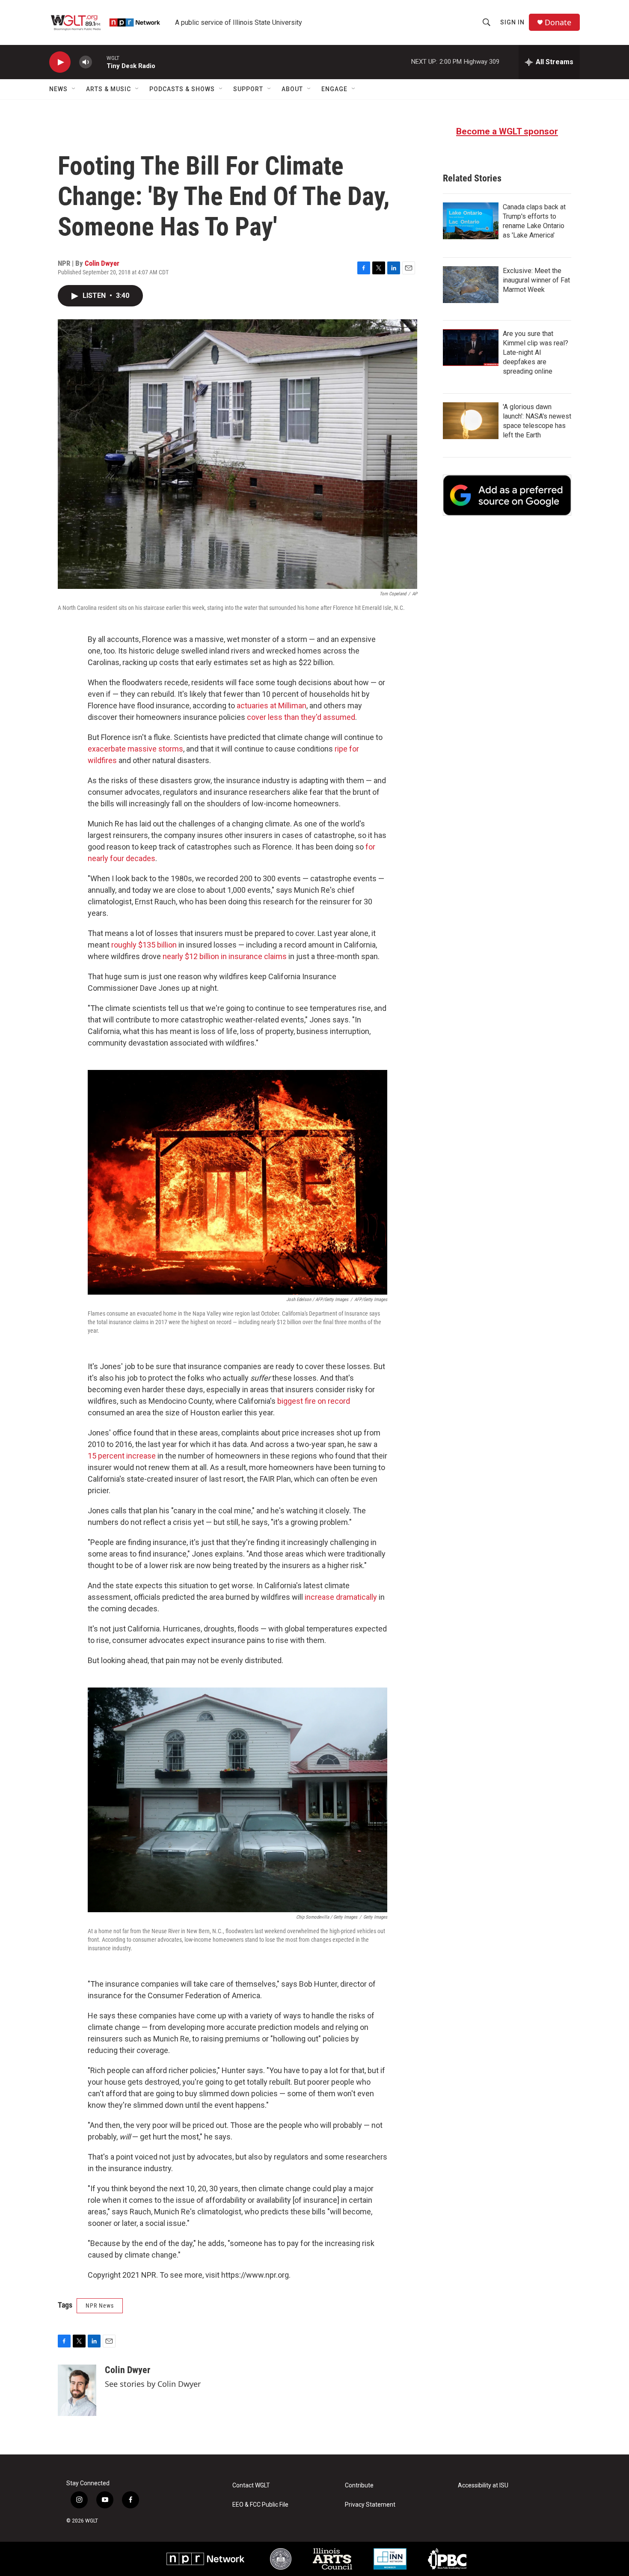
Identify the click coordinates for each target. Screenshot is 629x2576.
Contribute (359, 2485)
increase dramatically (341, 1597)
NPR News (100, 2306)
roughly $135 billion (144, 945)
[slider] (99, 62)
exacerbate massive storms (135, 749)
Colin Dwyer (102, 263)
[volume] (86, 62)
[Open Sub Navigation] (74, 89)
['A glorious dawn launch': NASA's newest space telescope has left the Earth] (471, 421)
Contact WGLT (251, 2485)
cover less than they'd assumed (301, 717)
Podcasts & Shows (182, 89)
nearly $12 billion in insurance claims (225, 956)
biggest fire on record (314, 1401)
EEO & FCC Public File (260, 2505)
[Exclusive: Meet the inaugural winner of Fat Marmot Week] (471, 285)
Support (248, 89)
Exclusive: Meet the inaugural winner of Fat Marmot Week (536, 280)
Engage (334, 89)
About (292, 89)
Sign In (512, 22)
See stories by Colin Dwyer (153, 2384)
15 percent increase (122, 1456)
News (58, 89)
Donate (558, 22)
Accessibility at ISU (483, 2485)
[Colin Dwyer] (77, 2390)
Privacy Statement (370, 2505)
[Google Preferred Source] (507, 495)
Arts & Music (108, 89)
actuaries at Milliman (271, 706)
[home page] (106, 22)
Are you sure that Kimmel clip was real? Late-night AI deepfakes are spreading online (536, 352)
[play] (60, 62)
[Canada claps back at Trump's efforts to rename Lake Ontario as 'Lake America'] (471, 221)
